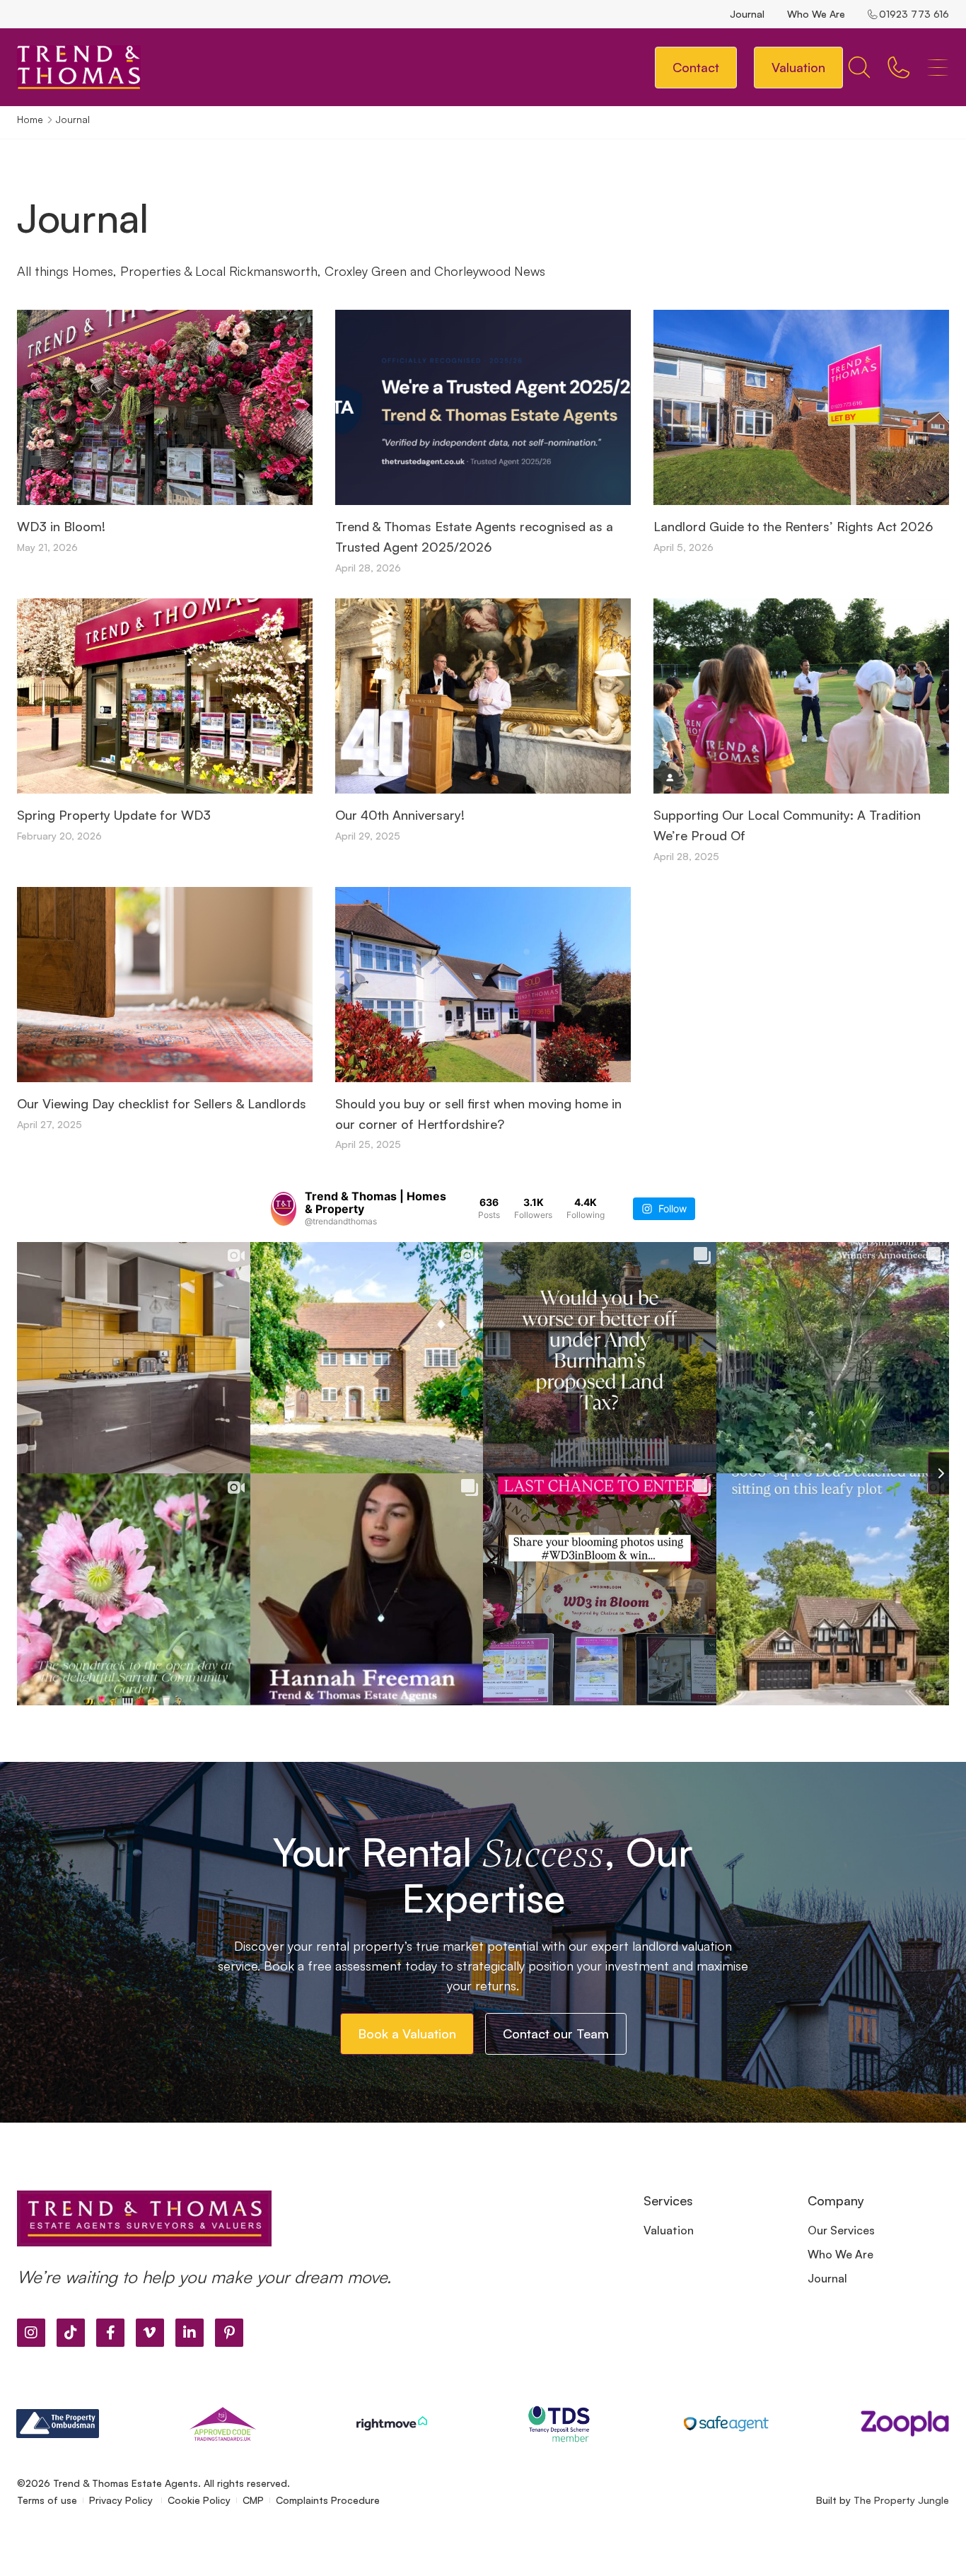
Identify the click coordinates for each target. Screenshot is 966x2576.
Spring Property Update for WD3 (114, 815)
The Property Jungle (901, 2500)
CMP (253, 2500)
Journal (747, 14)
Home (30, 119)
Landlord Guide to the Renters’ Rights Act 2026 (793, 526)
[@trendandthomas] (284, 1209)
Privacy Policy (122, 2500)
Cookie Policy (199, 2500)
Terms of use (47, 2500)
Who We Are (816, 14)
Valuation (669, 2230)
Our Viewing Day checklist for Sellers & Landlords (162, 1103)
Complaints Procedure (328, 2500)
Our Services (841, 2230)
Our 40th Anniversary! (400, 815)
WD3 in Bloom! (61, 526)
